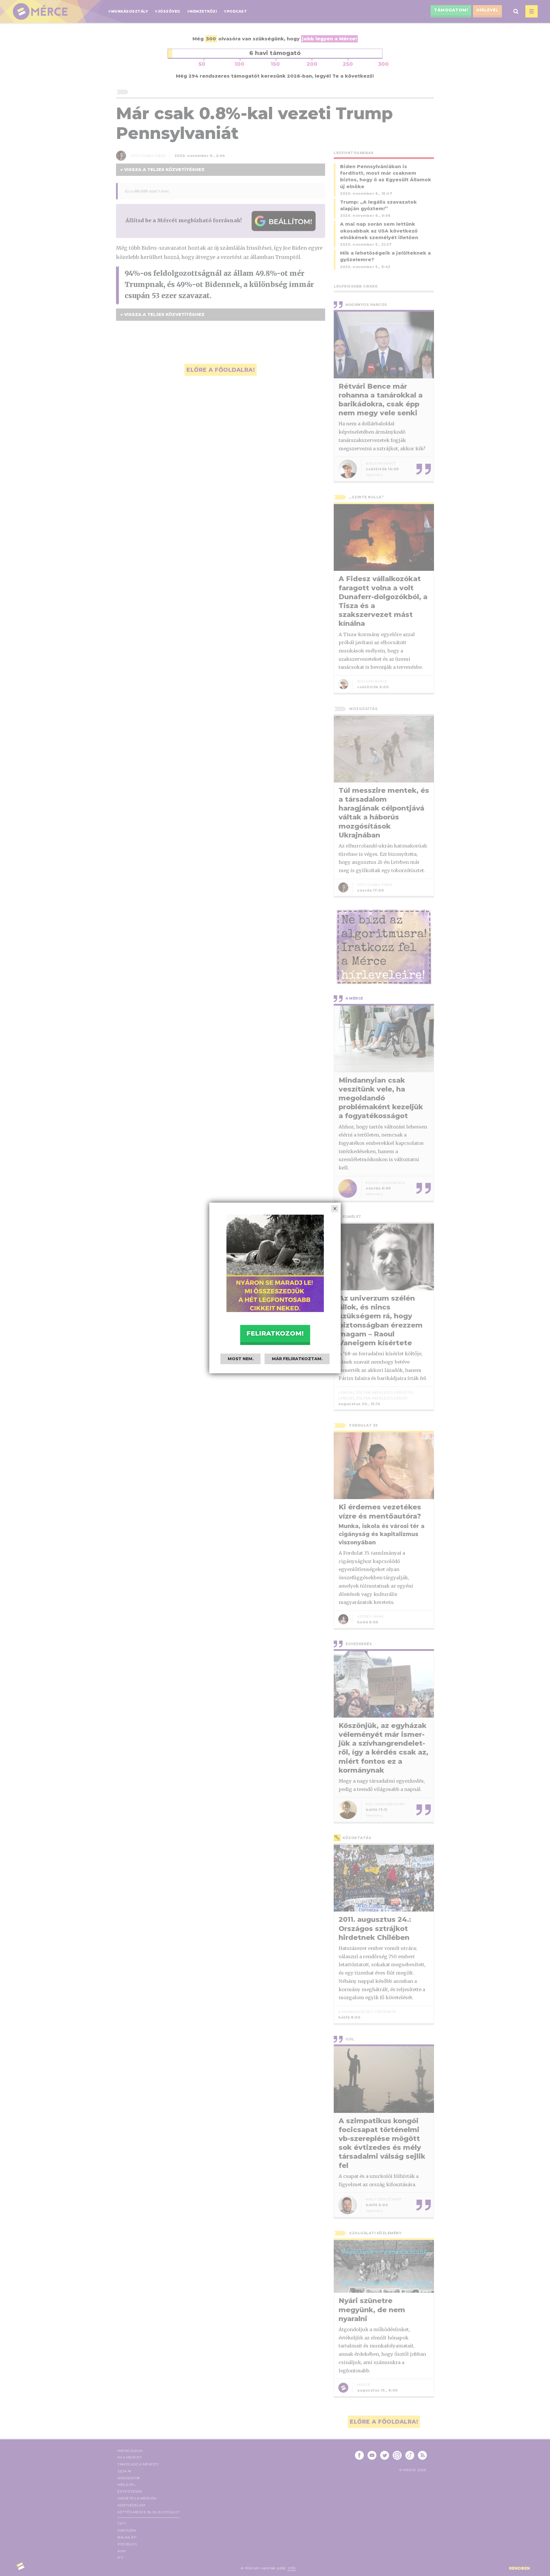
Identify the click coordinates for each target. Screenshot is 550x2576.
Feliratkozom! (275, 1333)
